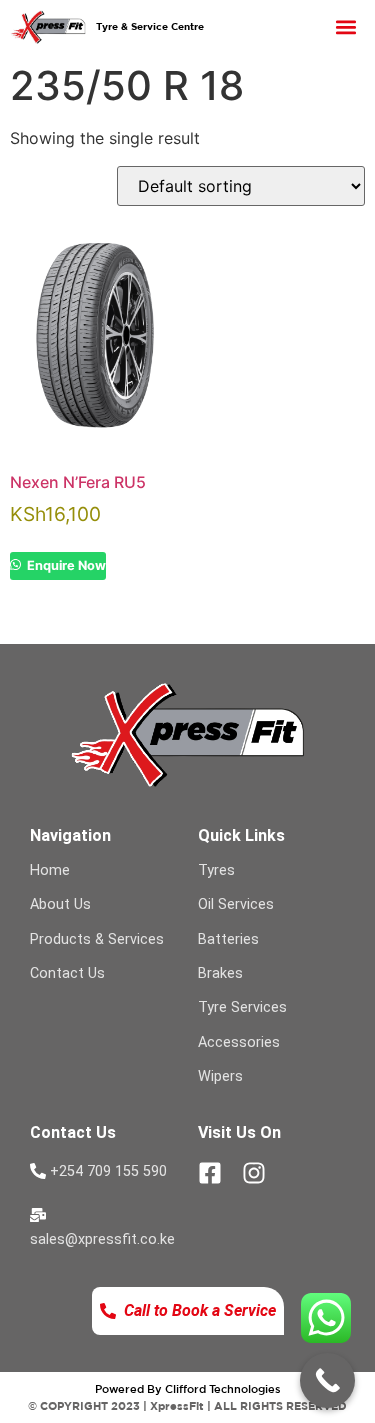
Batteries (228, 939)
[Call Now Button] (327, 1380)
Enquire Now (65, 565)
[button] (346, 27)
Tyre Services (242, 1007)
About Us (60, 904)
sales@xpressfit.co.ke (102, 1239)
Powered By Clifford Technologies (188, 1388)
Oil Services (236, 904)
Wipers (220, 1076)
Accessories (239, 1042)
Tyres (216, 870)
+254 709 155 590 (108, 1171)
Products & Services (97, 939)
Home (50, 870)
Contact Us (67, 973)
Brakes (220, 973)
